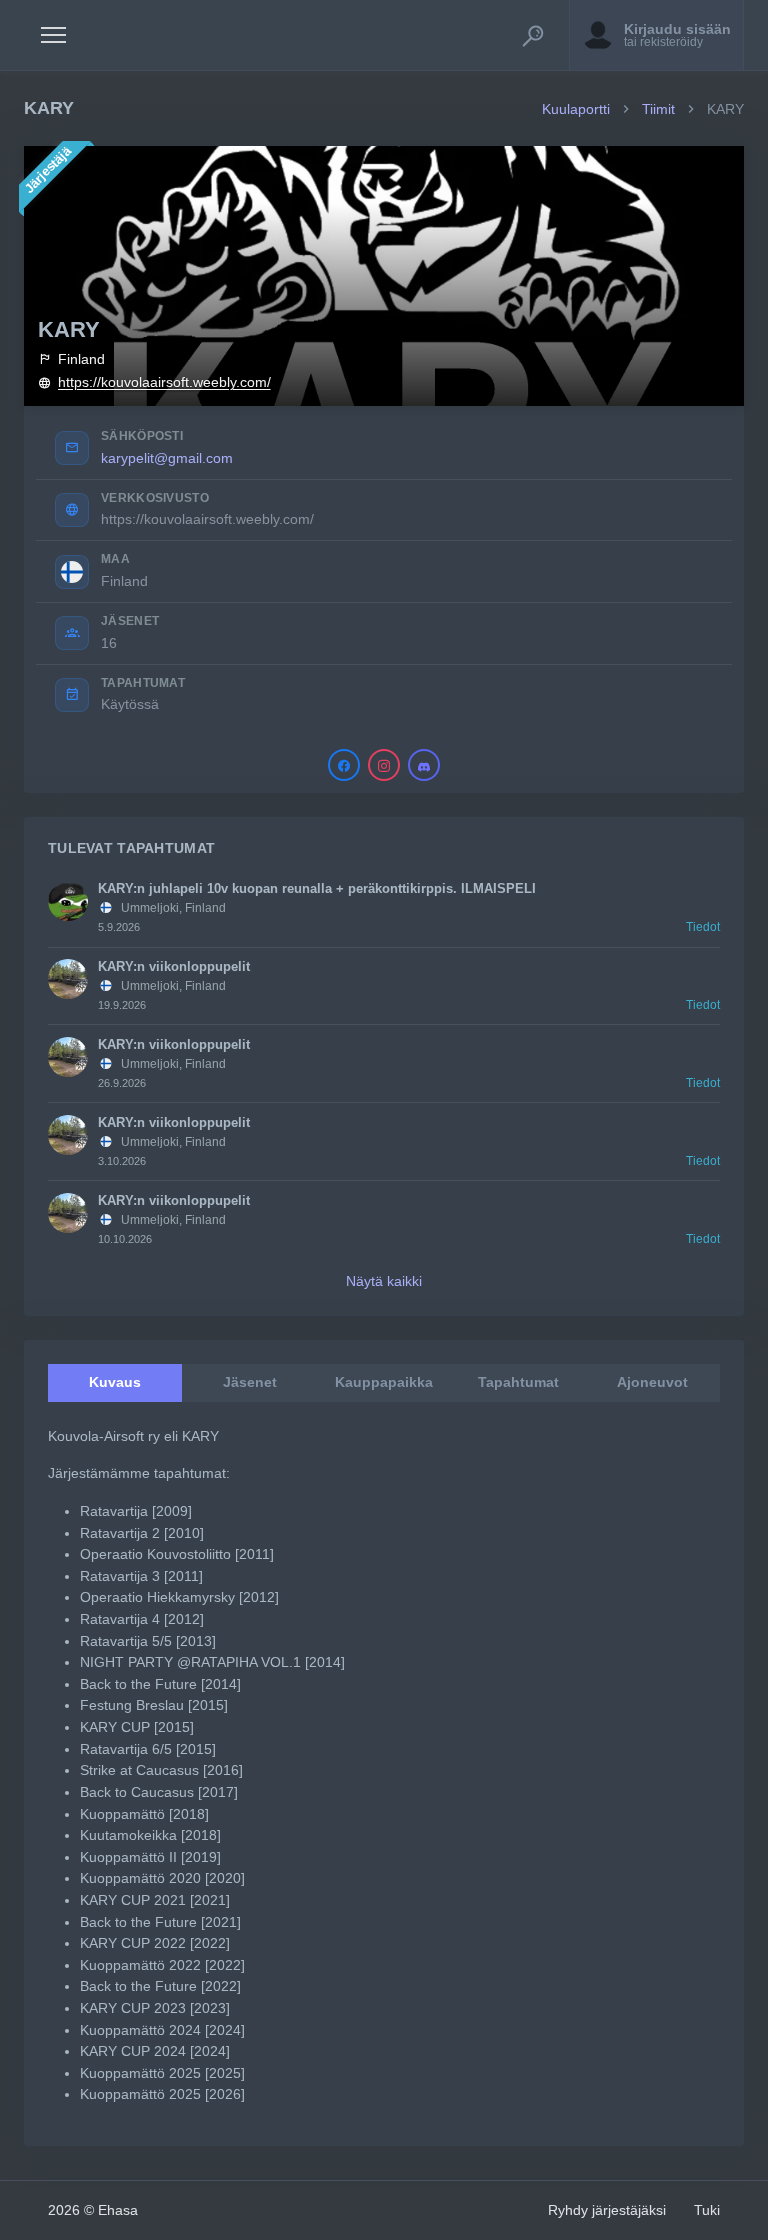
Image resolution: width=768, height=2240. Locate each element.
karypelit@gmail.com (167, 458)
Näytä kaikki (384, 1281)
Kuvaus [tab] (115, 1382)
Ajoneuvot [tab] (652, 1382)
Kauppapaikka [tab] (384, 1382)
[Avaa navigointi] (53, 35)
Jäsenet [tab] (250, 1382)
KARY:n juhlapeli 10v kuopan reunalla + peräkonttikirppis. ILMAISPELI (317, 888)
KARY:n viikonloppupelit (174, 966)
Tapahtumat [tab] (518, 1382)
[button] (533, 35)
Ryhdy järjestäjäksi (607, 2210)
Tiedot (703, 927)
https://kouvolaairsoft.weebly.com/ (164, 382)
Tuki (707, 2210)
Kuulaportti (576, 109)
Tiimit (658, 109)
